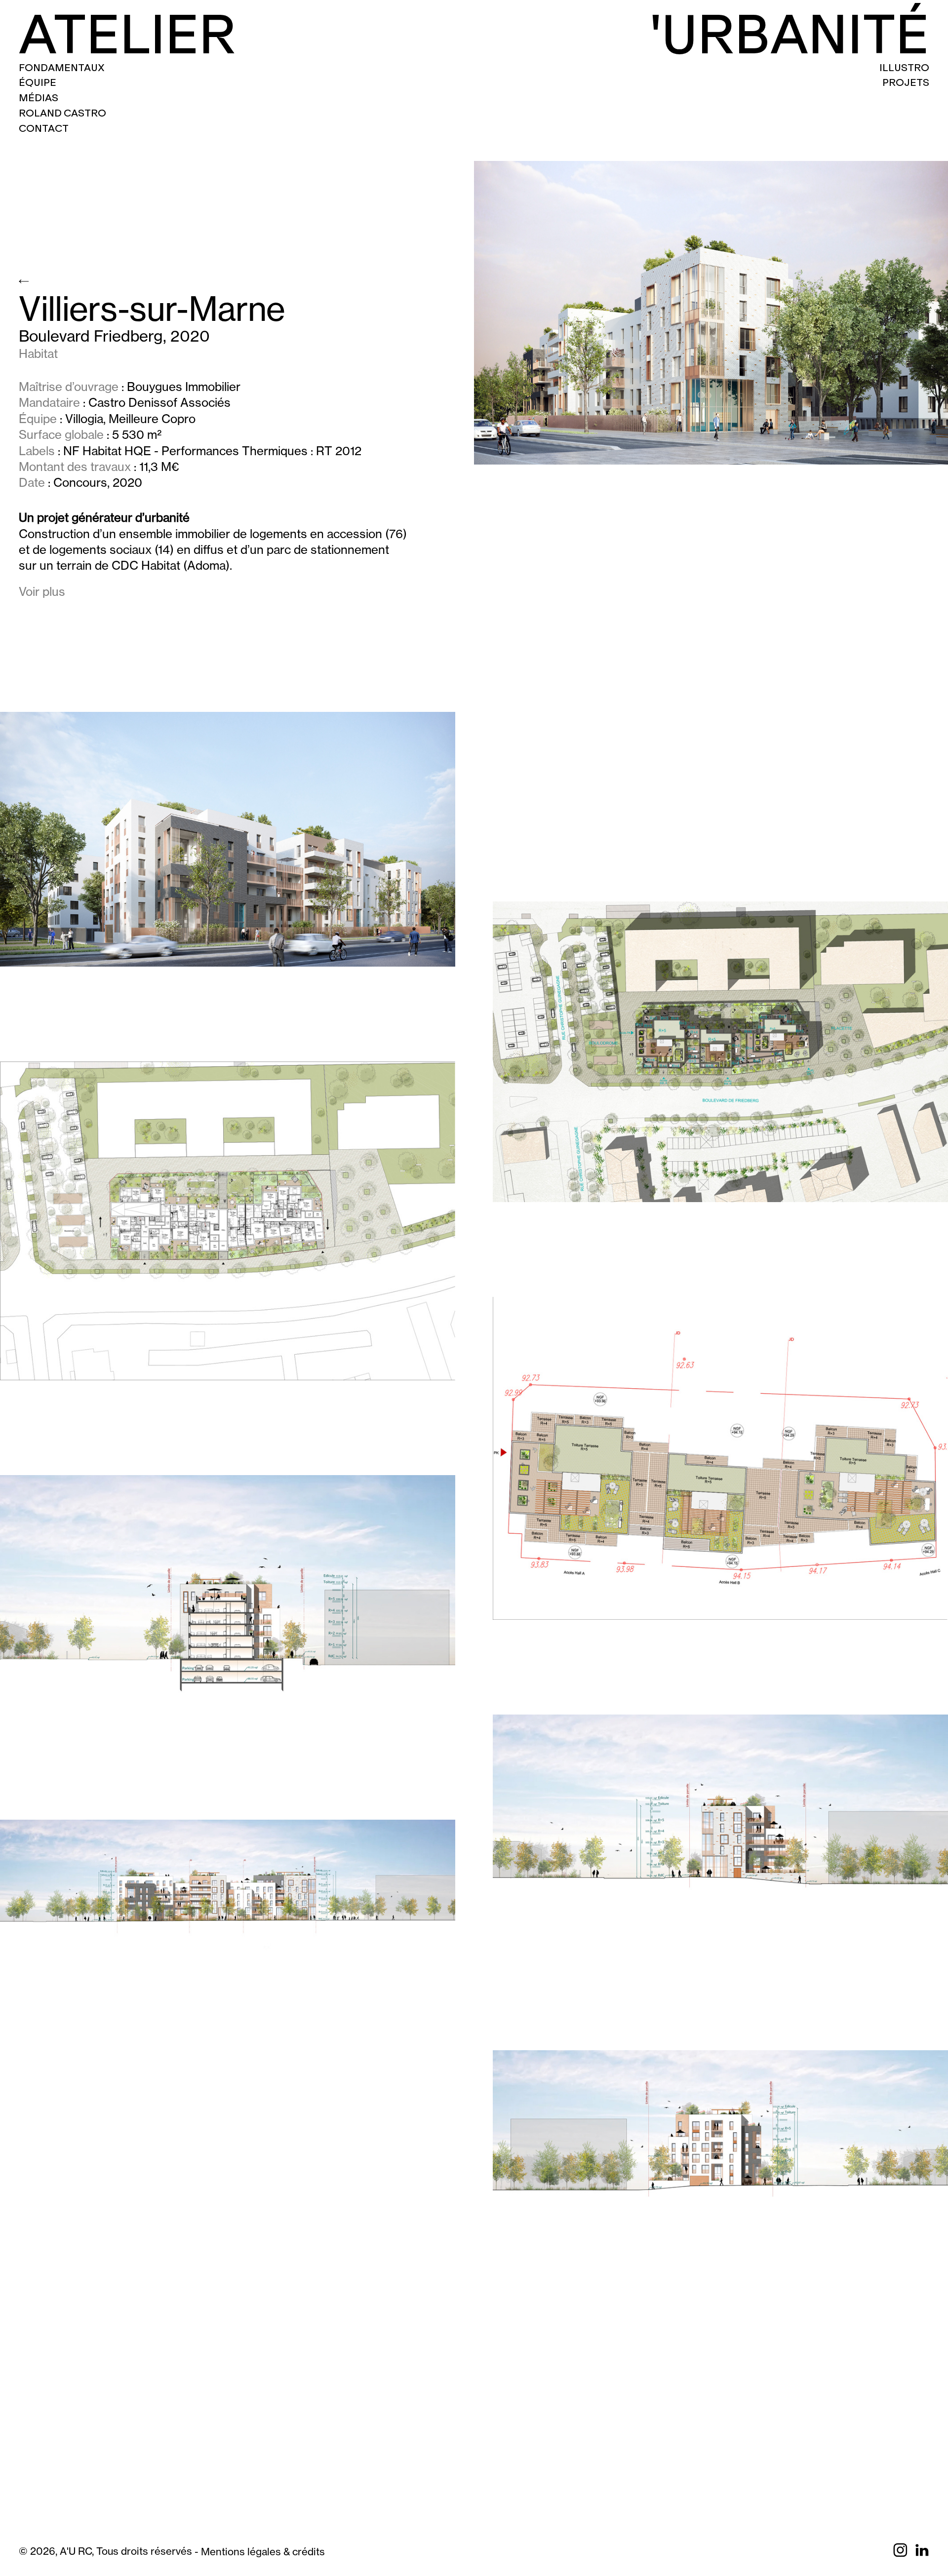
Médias (39, 98)
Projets (906, 82)
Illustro (904, 68)
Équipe (38, 82)
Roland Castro (62, 113)
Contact (44, 128)
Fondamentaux (62, 68)
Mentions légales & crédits (263, 2552)
